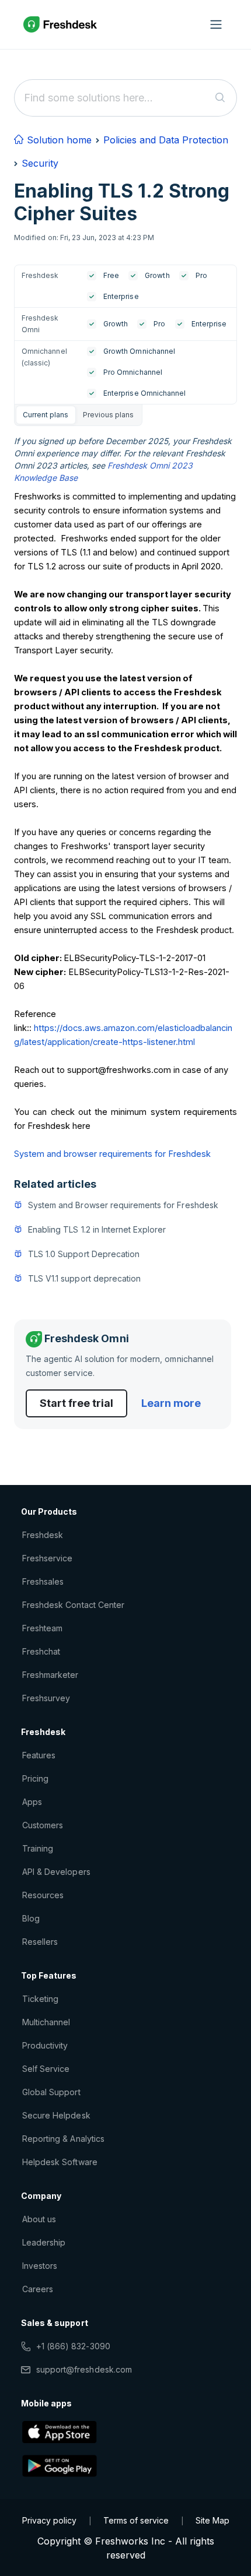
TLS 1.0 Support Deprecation (84, 1254)
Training (38, 1848)
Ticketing (40, 1999)
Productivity (45, 2045)
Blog (31, 1918)
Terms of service (136, 2520)
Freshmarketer (50, 1675)
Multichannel (46, 2022)
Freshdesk (43, 1535)
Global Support (51, 2092)
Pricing (35, 1778)
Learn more (171, 1403)
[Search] (220, 98)
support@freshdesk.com (84, 2369)
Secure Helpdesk (56, 2115)
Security (40, 163)
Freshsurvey (46, 1698)
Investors (40, 2266)
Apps (32, 1802)
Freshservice (47, 1558)
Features (39, 1755)
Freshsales (43, 1581)
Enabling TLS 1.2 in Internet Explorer (97, 1229)
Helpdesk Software (60, 2162)
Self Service (46, 2069)
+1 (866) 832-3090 (73, 2346)
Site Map (212, 2520)
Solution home (58, 140)
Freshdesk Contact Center (73, 1605)
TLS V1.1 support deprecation (84, 1278)
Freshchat (41, 1651)
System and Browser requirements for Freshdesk (123, 1205)
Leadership (44, 2242)
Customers (43, 1825)
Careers (38, 2289)
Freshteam (42, 1628)
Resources (43, 1895)
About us (39, 2219)
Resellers (40, 1942)
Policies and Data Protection (166, 140)
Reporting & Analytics (63, 2139)
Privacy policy (49, 2520)
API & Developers (56, 1872)
